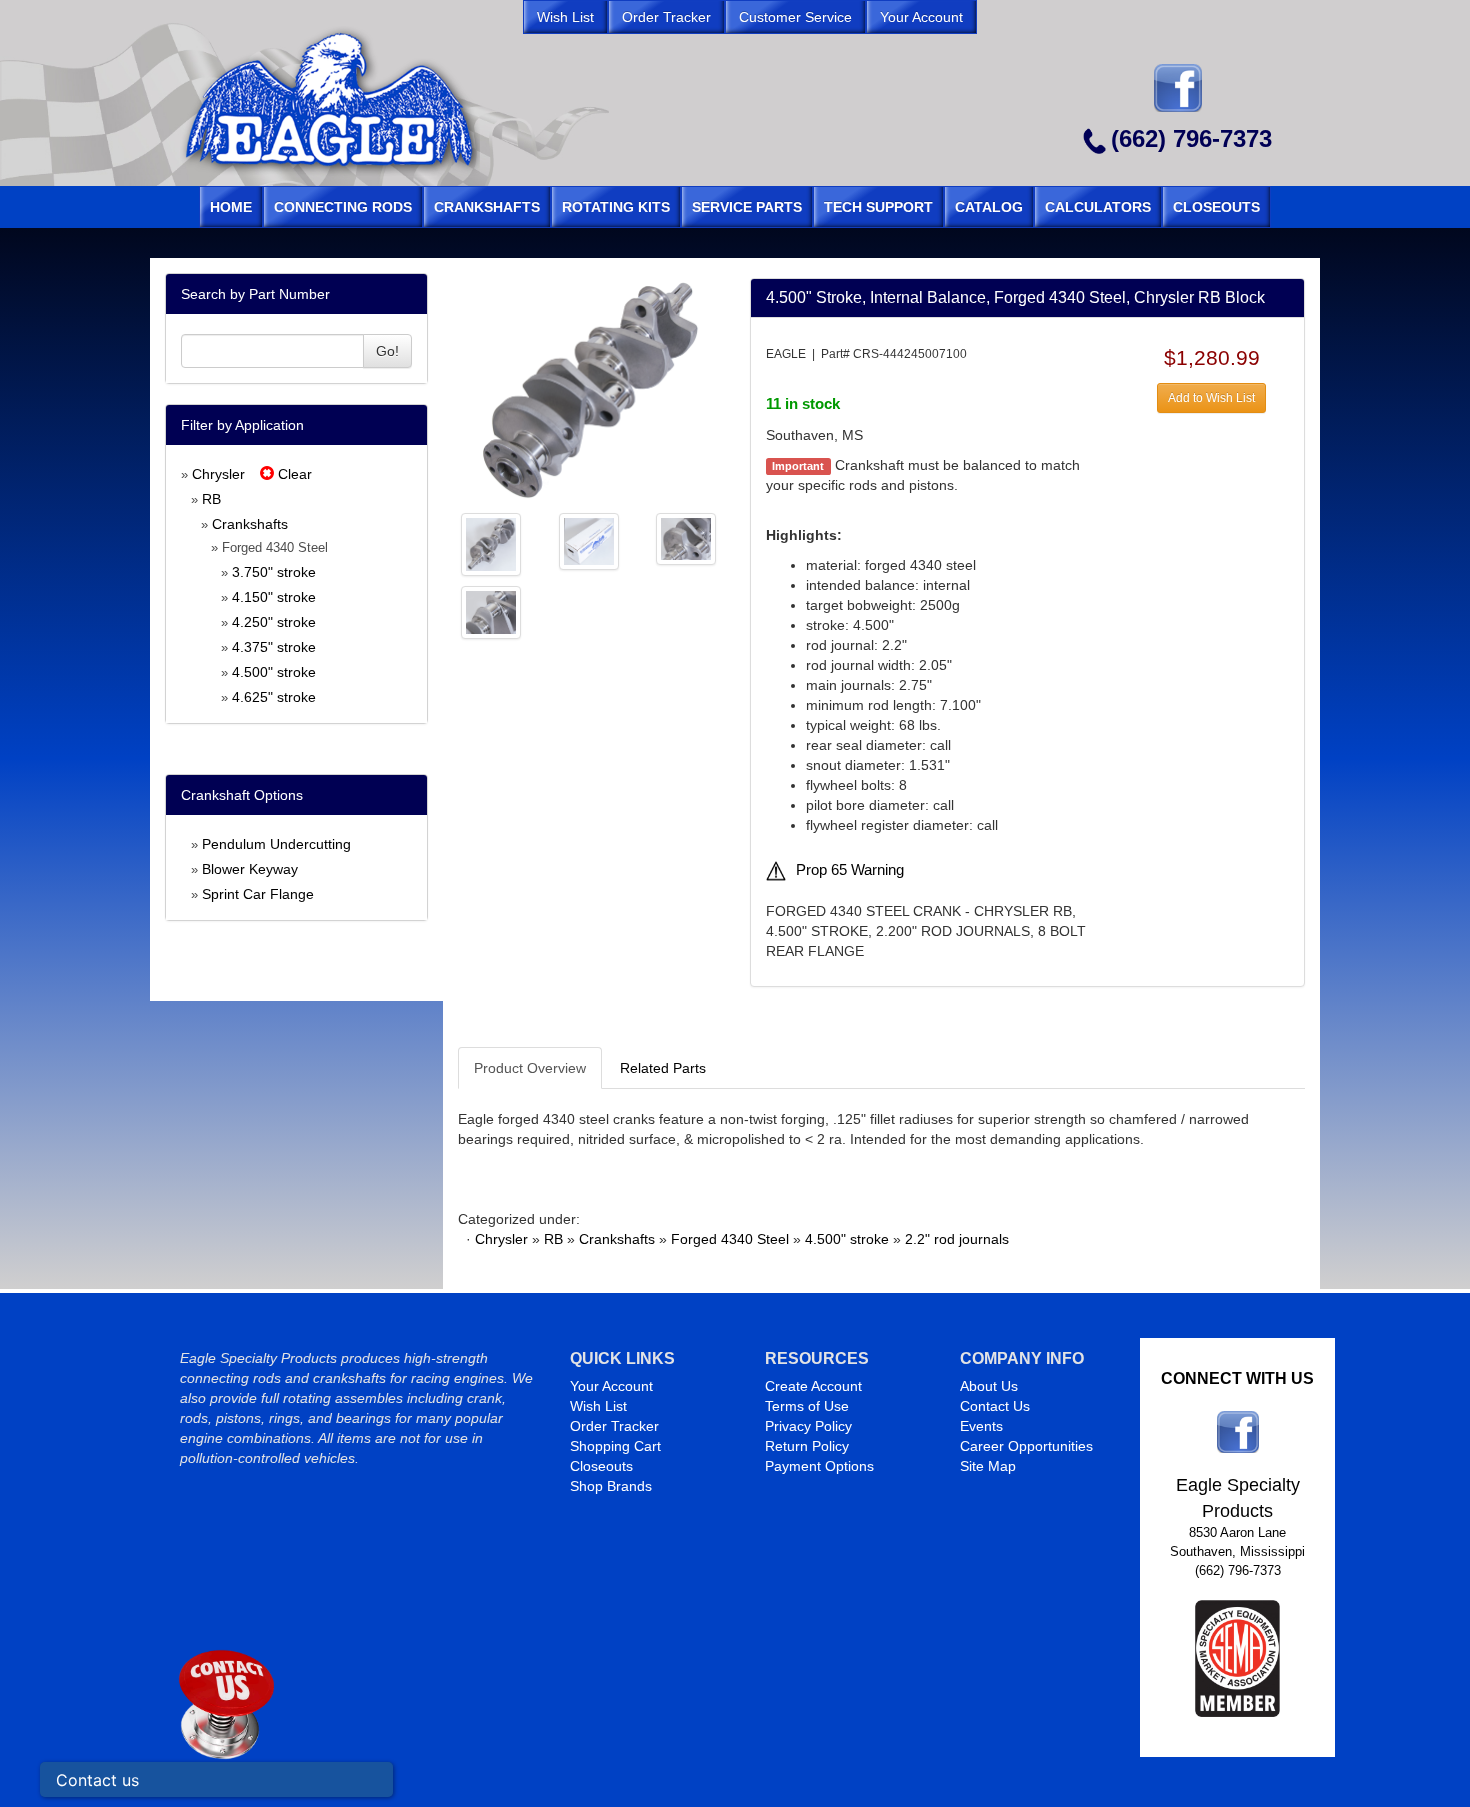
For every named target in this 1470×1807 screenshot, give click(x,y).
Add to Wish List (1211, 398)
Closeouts (601, 1466)
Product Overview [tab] (530, 1068)
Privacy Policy (808, 1426)
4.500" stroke (274, 672)
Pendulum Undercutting (276, 844)
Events (981, 1426)
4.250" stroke (274, 622)
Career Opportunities (1026, 1446)
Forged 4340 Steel (730, 1239)
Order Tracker (614, 1426)
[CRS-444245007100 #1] (589, 389)
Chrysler (218, 474)
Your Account (611, 1386)
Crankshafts (250, 524)
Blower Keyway (250, 869)
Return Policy (807, 1446)
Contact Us (995, 1406)
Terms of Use (807, 1406)
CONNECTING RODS (343, 207)
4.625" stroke (274, 697)
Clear (293, 474)
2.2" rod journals (957, 1239)
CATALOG (989, 207)
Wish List (598, 1406)
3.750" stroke (274, 572)
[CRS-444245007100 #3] (589, 540)
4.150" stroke (274, 597)
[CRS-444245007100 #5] (491, 611)
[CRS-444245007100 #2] (491, 543)
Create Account (813, 1386)
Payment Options (819, 1466)
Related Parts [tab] (663, 1068)
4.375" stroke (274, 647)
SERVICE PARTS (747, 207)
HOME (231, 207)
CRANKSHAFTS (487, 207)
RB (211, 499)
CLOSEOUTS (1216, 207)
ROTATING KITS (616, 207)
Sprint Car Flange (258, 894)
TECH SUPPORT (878, 207)
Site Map (988, 1466)
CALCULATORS (1098, 207)
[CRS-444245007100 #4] (686, 538)
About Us (989, 1386)
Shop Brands (611, 1486)
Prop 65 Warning (850, 870)
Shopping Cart (615, 1446)
